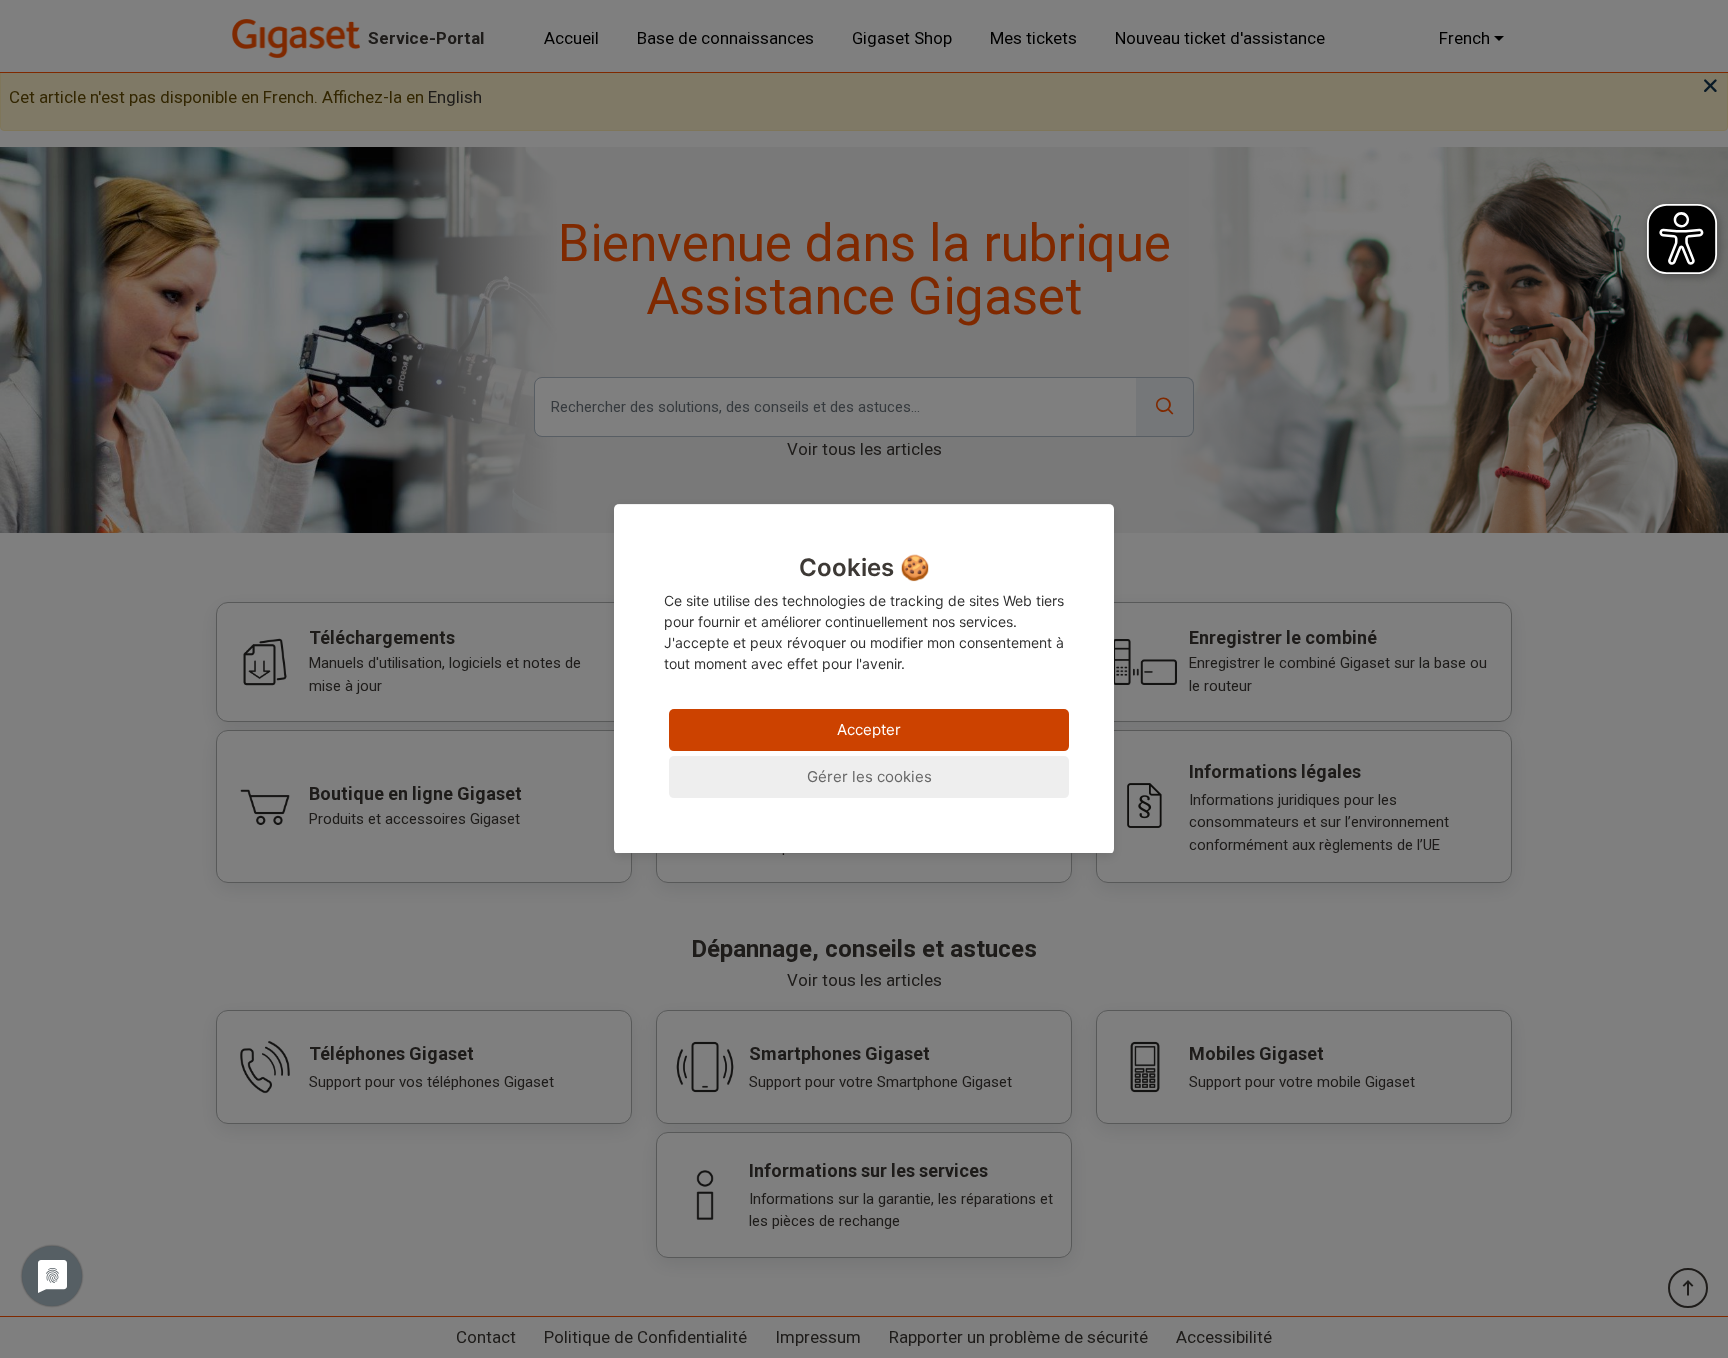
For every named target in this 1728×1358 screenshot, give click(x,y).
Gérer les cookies (869, 777)
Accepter (869, 730)
